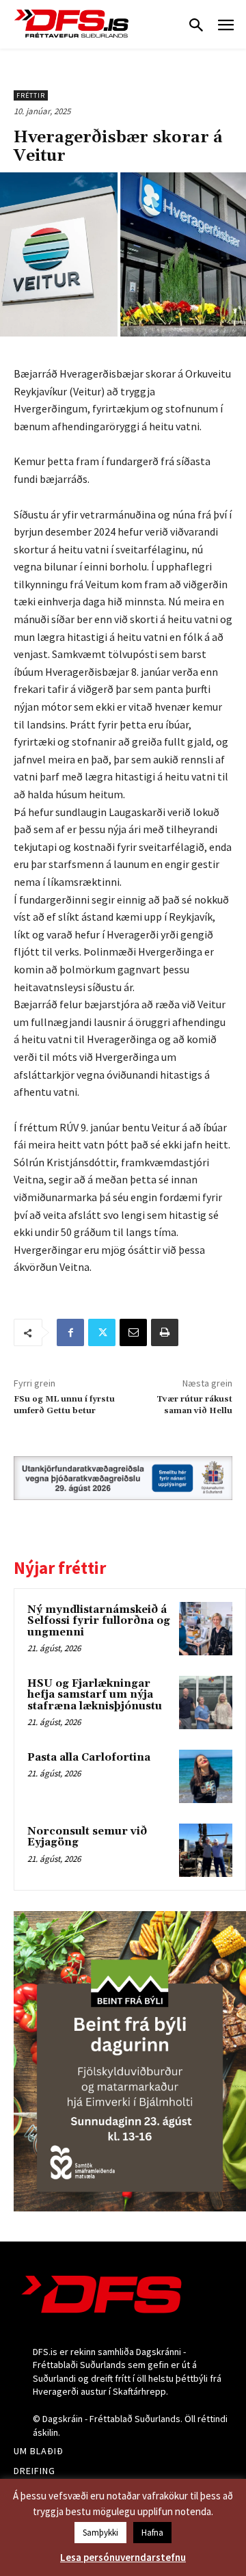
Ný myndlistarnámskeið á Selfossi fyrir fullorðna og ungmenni (99, 1621)
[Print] (165, 1332)
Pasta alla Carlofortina (89, 1758)
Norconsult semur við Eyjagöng (87, 1837)
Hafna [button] (152, 2533)
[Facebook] (70, 1332)
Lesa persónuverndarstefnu (123, 2557)
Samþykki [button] (100, 2533)
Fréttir (31, 95)
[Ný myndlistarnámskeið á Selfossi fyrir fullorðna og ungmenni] (206, 1629)
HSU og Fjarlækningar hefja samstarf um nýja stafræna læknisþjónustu (95, 1695)
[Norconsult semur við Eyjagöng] (206, 1850)
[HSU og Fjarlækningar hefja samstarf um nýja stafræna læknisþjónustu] (206, 1703)
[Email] (133, 1332)
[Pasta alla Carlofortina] (206, 1776)
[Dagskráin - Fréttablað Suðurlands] (72, 24)
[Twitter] (102, 1332)
